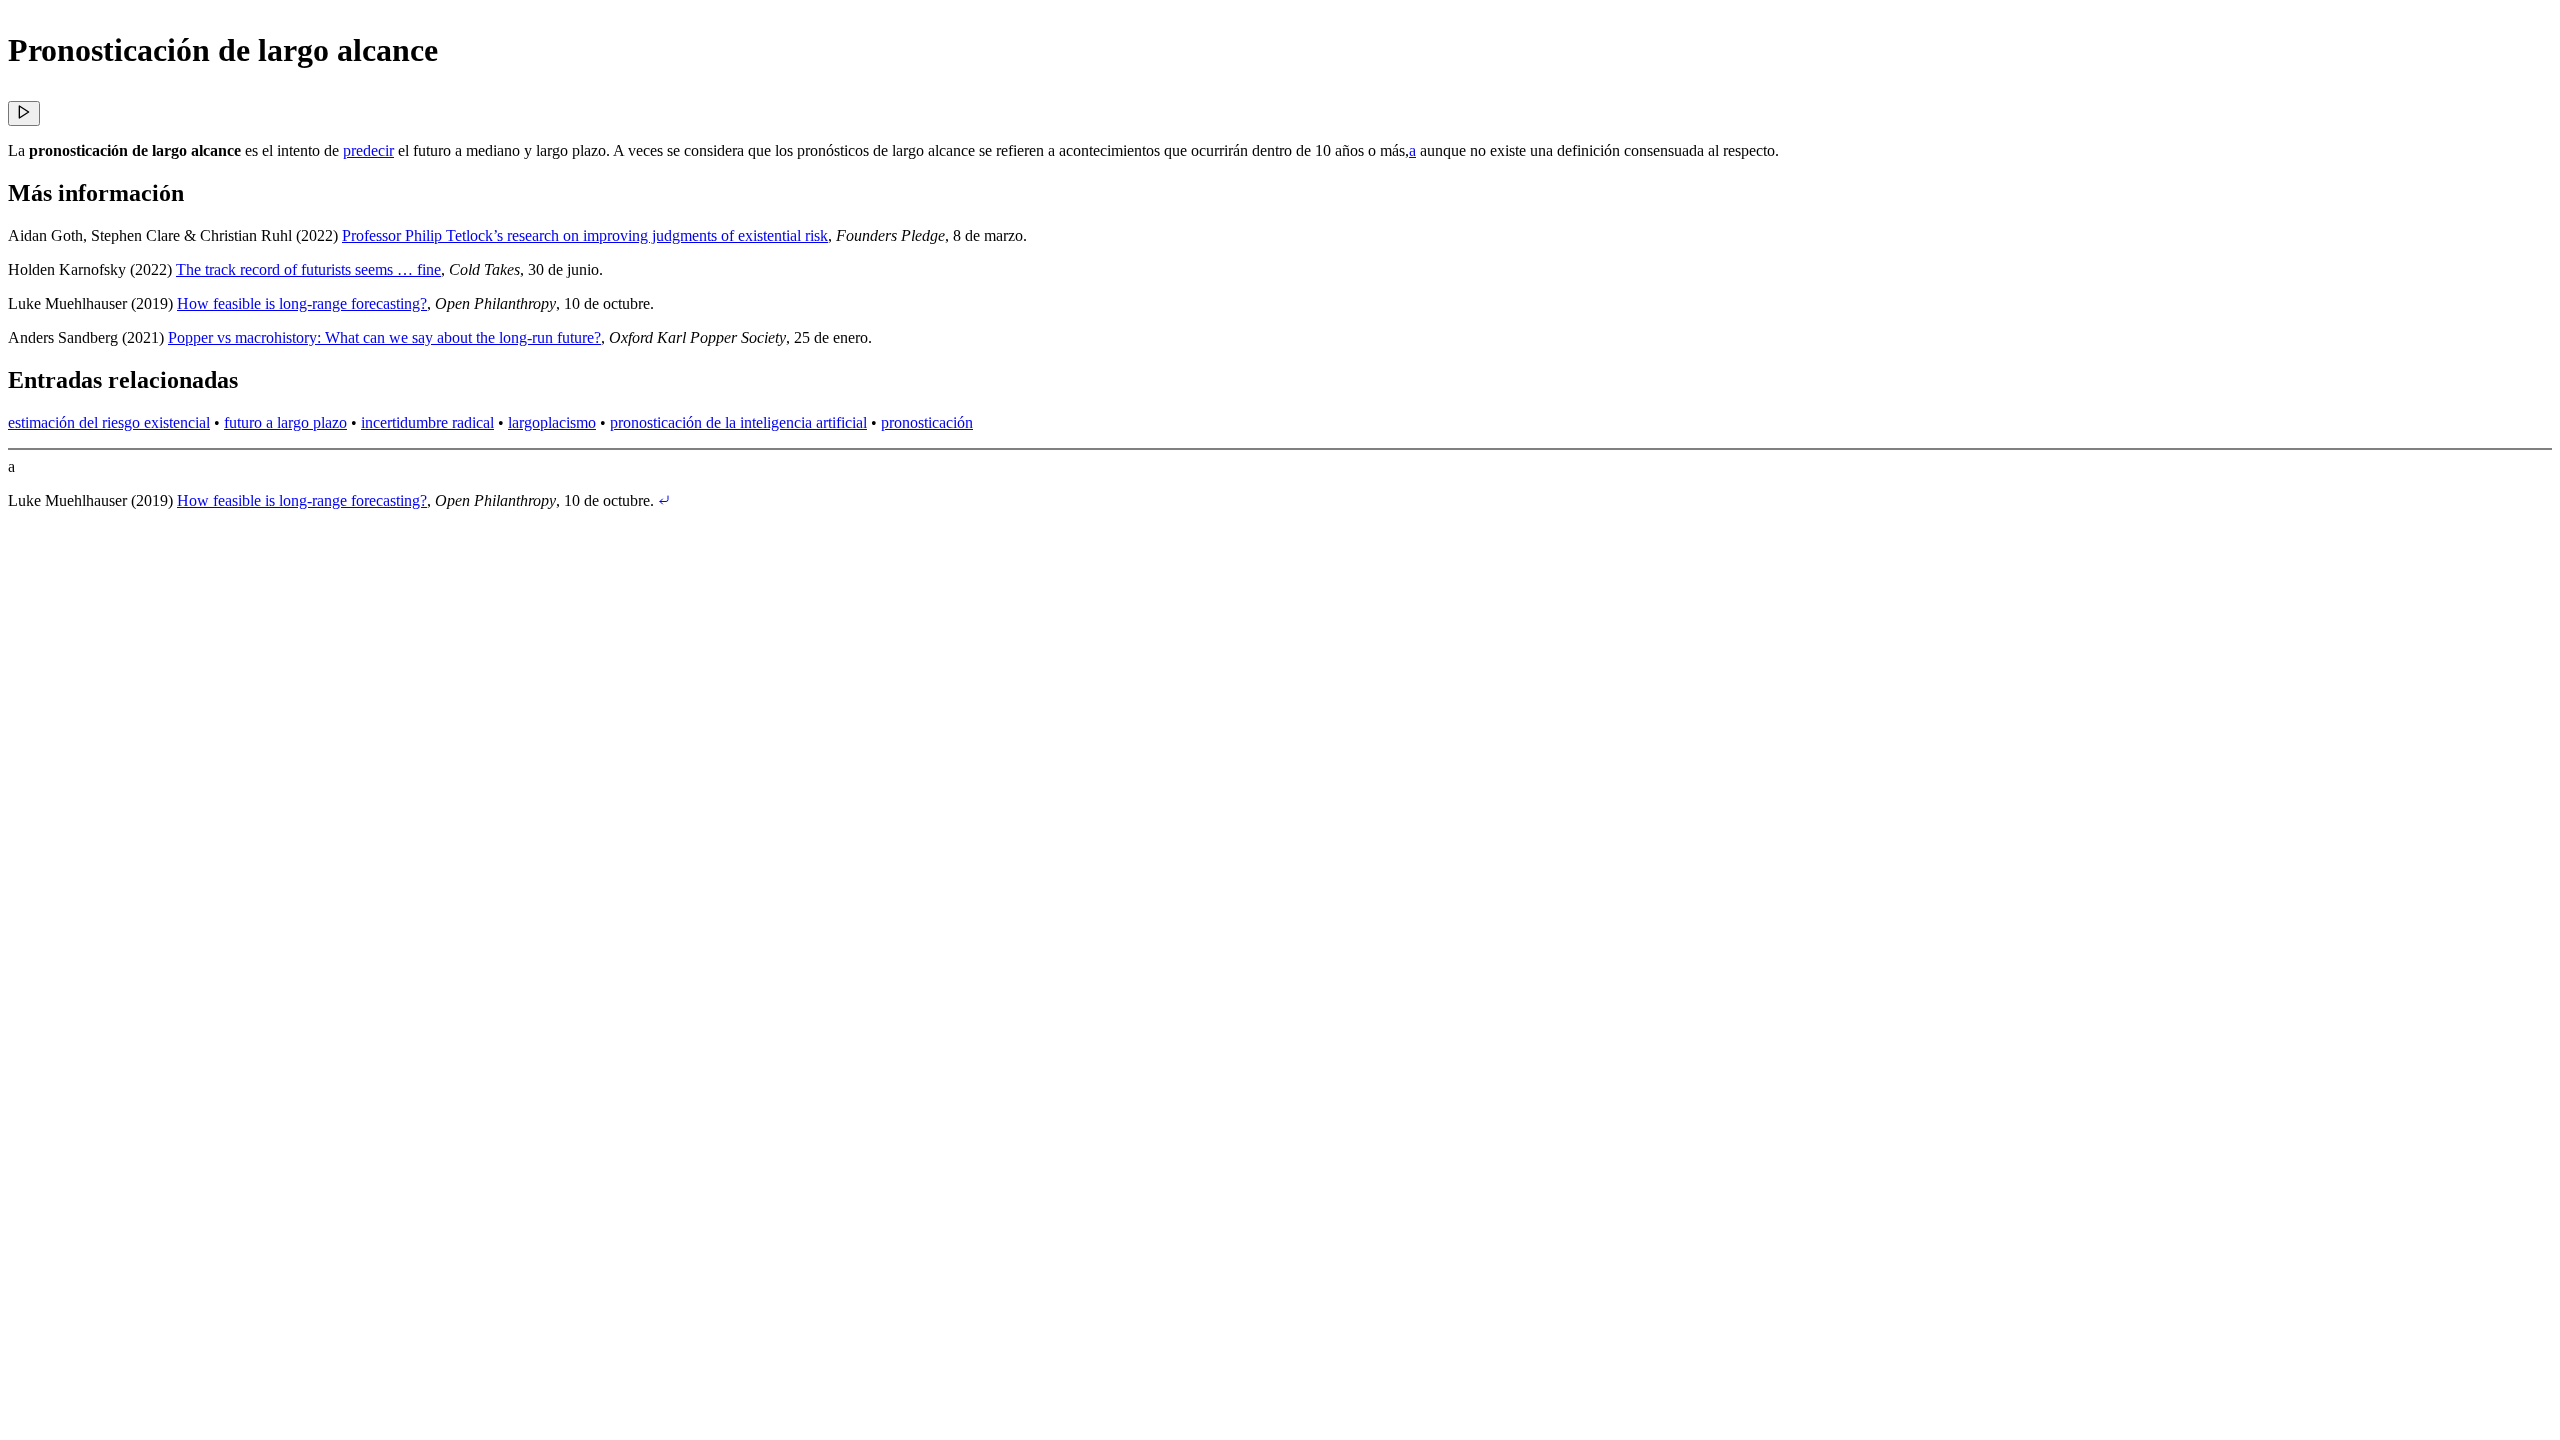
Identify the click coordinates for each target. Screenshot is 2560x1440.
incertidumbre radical (427, 422)
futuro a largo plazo (285, 422)
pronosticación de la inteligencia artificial (738, 422)
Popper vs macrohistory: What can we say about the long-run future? (384, 337)
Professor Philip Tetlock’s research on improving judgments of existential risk (585, 235)
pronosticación (927, 422)
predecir (368, 150)
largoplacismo (552, 422)
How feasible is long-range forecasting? (302, 303)
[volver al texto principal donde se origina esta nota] (664, 500)
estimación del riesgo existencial (109, 422)
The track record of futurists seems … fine (308, 269)
